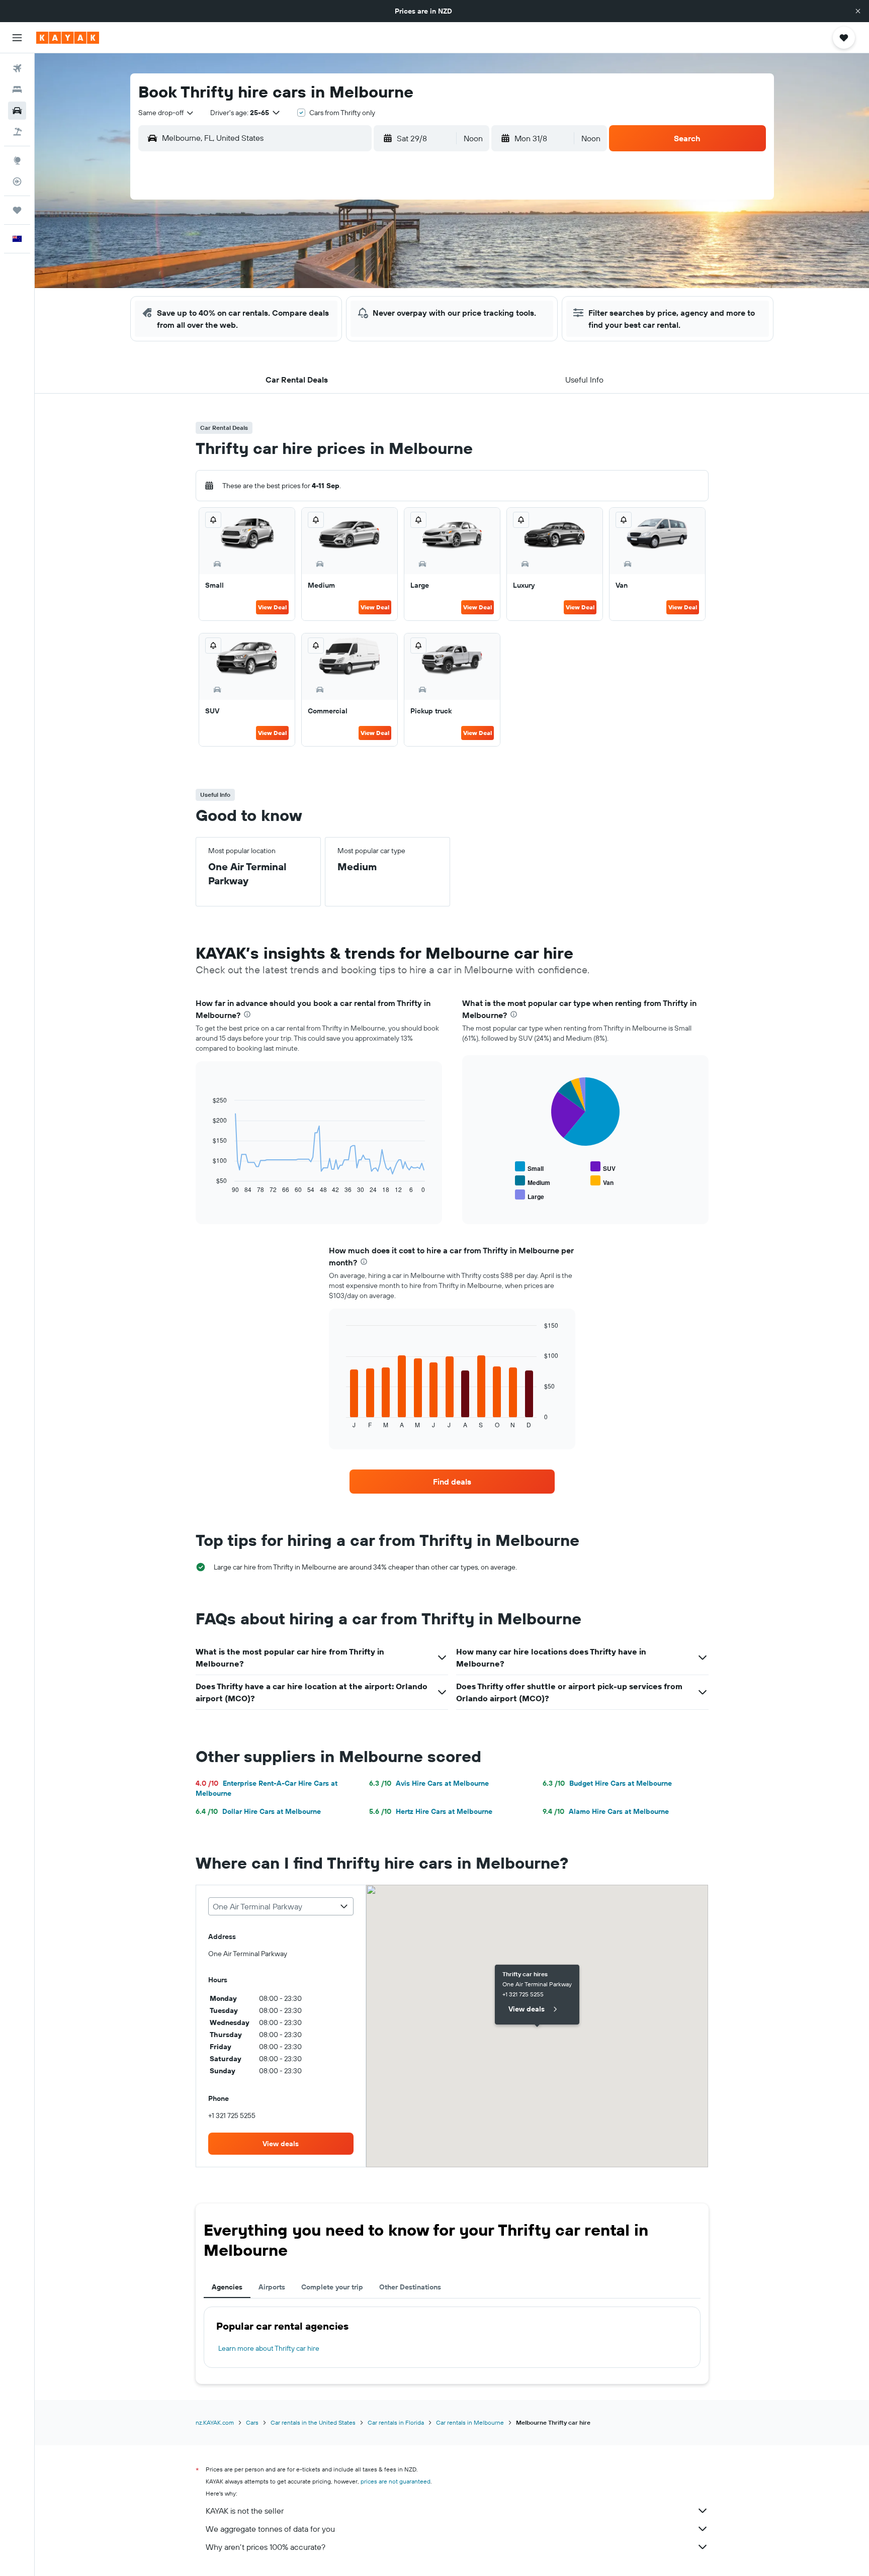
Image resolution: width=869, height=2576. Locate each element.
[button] (858, 11)
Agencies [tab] (227, 2287)
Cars (252, 2422)
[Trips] (17, 210)
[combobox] (166, 113)
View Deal (272, 607)
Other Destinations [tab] (410, 2287)
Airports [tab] (272, 2287)
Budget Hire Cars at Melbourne (607, 1783)
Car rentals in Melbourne (470, 2422)
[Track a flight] (17, 181)
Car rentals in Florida (396, 2422)
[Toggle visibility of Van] (602, 1181)
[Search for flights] (17, 68)
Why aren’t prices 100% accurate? (266, 2547)
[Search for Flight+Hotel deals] (17, 132)
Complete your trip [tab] (332, 2287)
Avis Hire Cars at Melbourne (429, 1783)
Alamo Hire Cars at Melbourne (606, 1811)
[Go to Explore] (17, 160)
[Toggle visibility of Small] (529, 1167)
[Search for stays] (17, 89)
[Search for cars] (17, 111)
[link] (452, 1482)
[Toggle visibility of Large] (530, 1195)
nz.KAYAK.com (215, 2422)
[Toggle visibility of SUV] (603, 1167)
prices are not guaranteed (396, 2481)
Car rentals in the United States (313, 2422)
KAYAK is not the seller (245, 2511)
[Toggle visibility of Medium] (533, 1181)
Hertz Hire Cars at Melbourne (431, 1811)
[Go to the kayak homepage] (68, 38)
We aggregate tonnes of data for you (270, 2529)
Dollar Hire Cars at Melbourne (258, 1811)
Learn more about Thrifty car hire (269, 2348)
